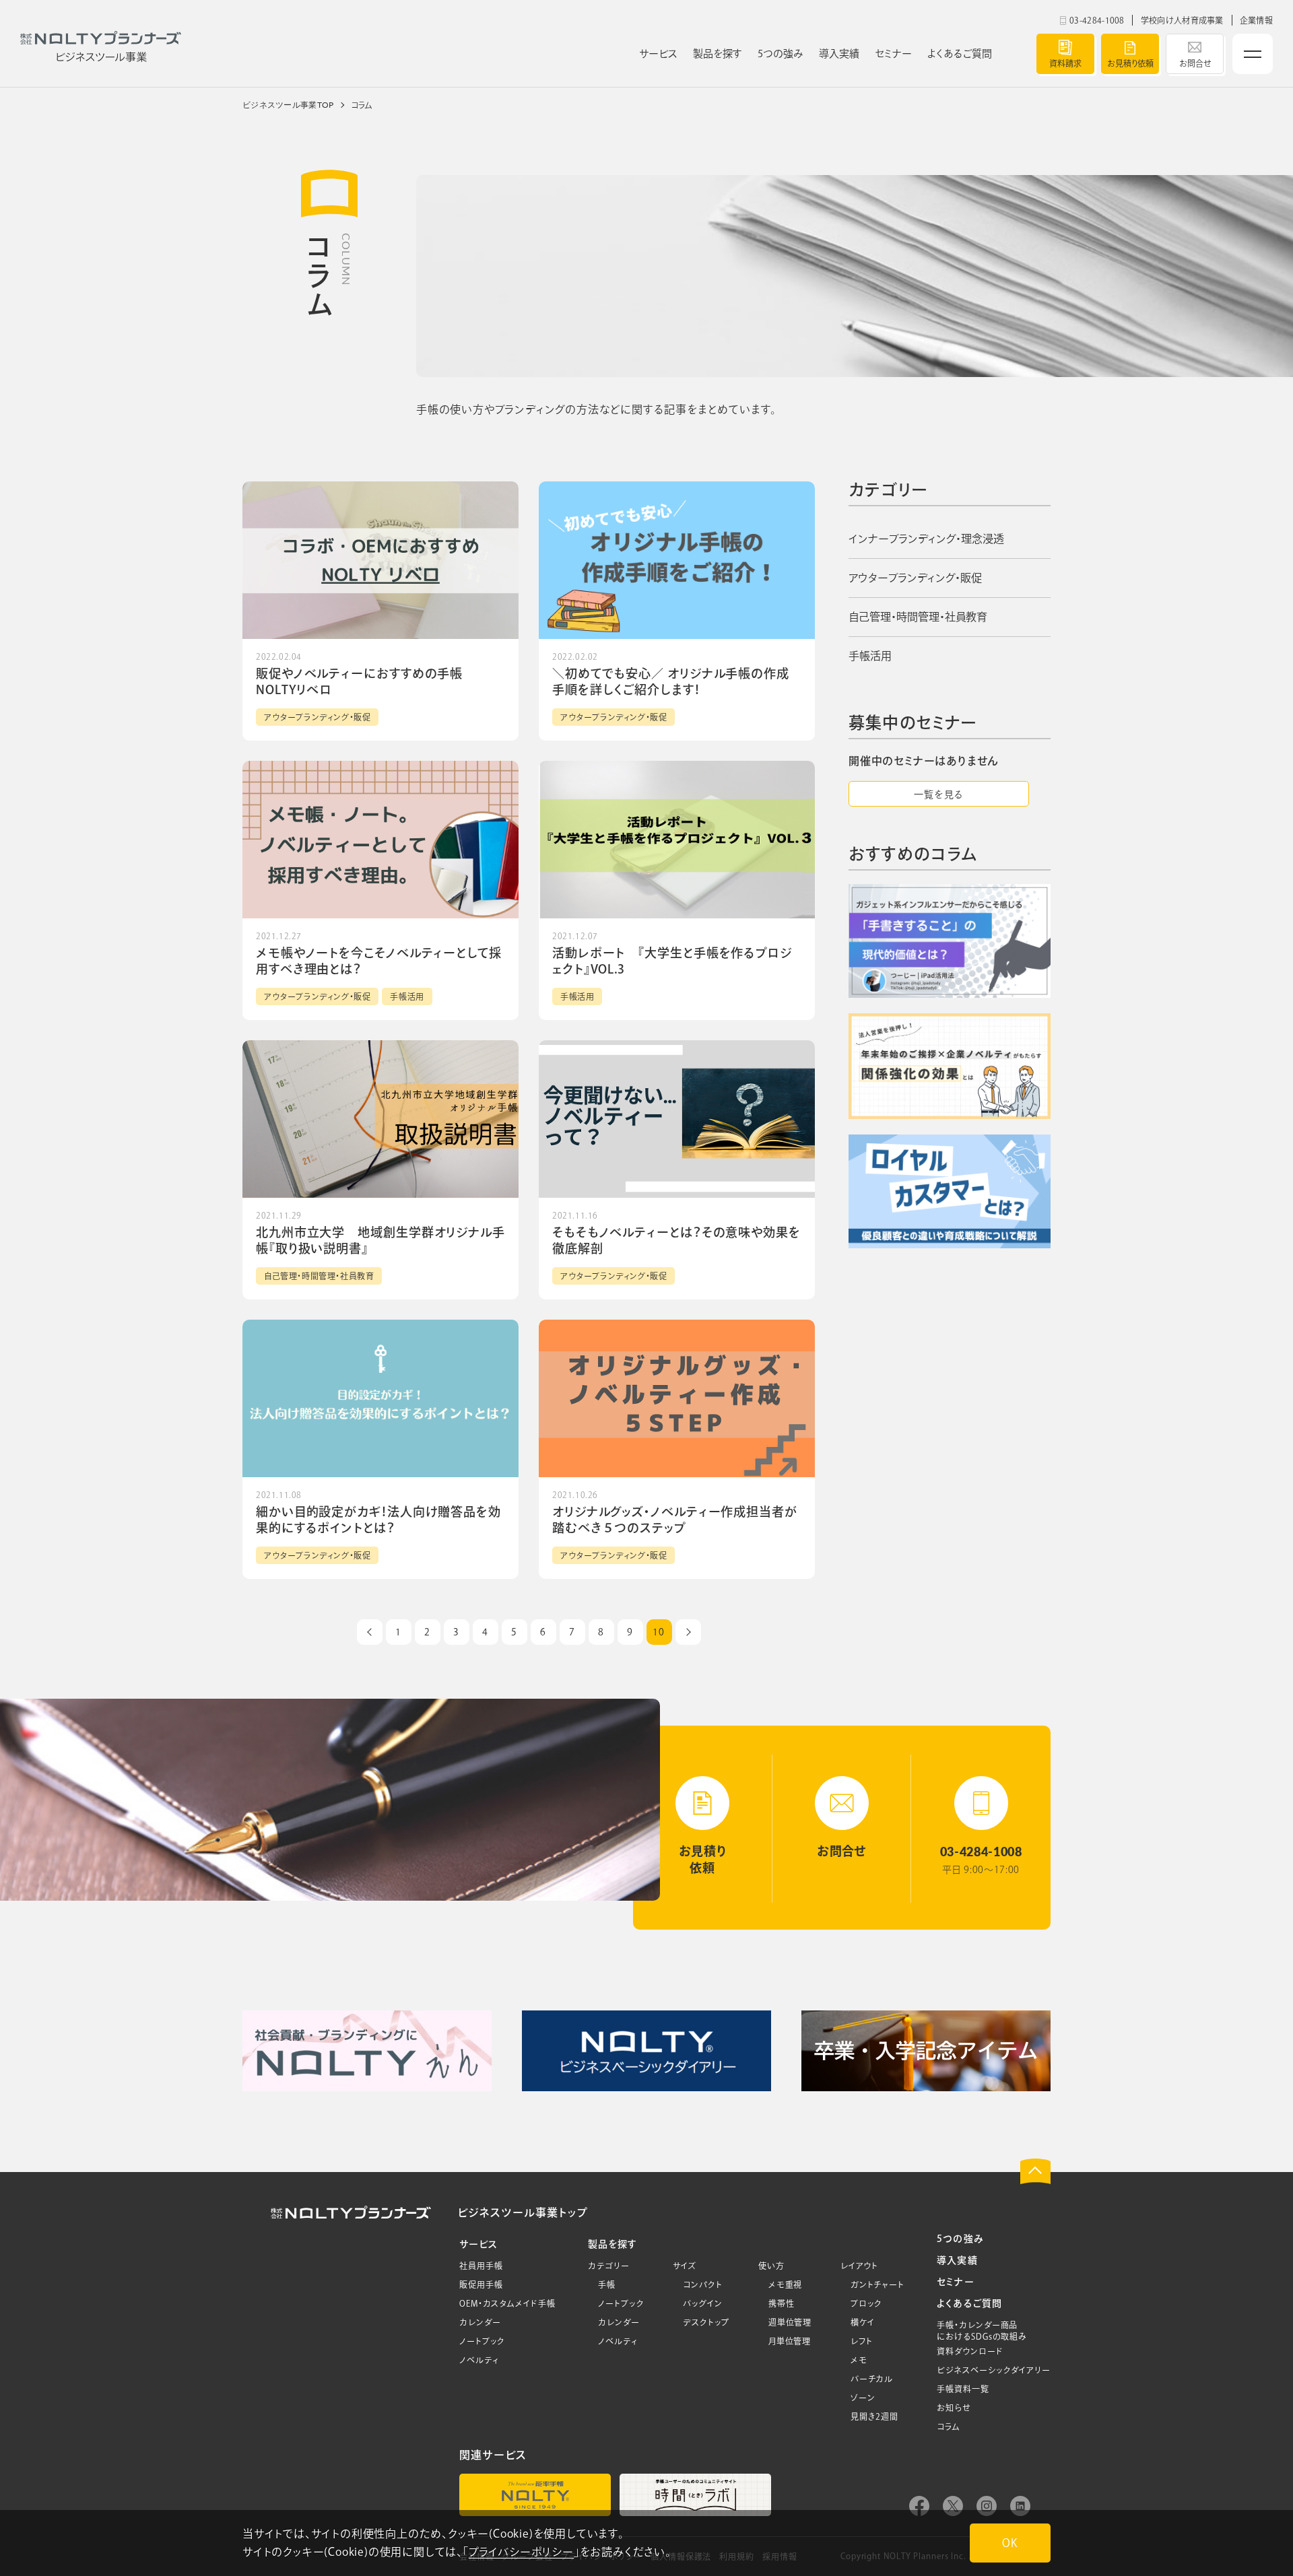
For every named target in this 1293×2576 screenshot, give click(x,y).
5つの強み (960, 2239)
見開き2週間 (874, 2416)
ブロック (867, 2303)
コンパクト (703, 2284)
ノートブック (482, 2341)
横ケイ (863, 2322)
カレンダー (480, 2322)
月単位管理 (790, 2341)
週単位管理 (790, 2322)
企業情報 (1256, 20)
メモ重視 (786, 2284)
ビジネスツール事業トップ (522, 2212)
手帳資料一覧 (963, 2389)
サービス (478, 2244)
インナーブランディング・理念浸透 (926, 539)
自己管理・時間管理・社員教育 (918, 617)
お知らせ (954, 2408)
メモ (859, 2360)
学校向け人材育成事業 (1182, 20)
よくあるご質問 (969, 2303)
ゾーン (863, 2398)
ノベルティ (479, 2360)
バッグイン (703, 2303)
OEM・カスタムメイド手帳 (507, 2303)
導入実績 (957, 2260)
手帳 (607, 2284)
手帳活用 (870, 656)
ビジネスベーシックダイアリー (994, 2370)
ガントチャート (877, 2284)
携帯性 (782, 2303)
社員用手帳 (481, 2266)
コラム (949, 2427)
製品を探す (612, 2244)
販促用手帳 (481, 2284)
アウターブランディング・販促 (915, 578)
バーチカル (872, 2379)
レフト (862, 2341)
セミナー (955, 2282)
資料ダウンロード (970, 2351)
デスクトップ (706, 2322)
